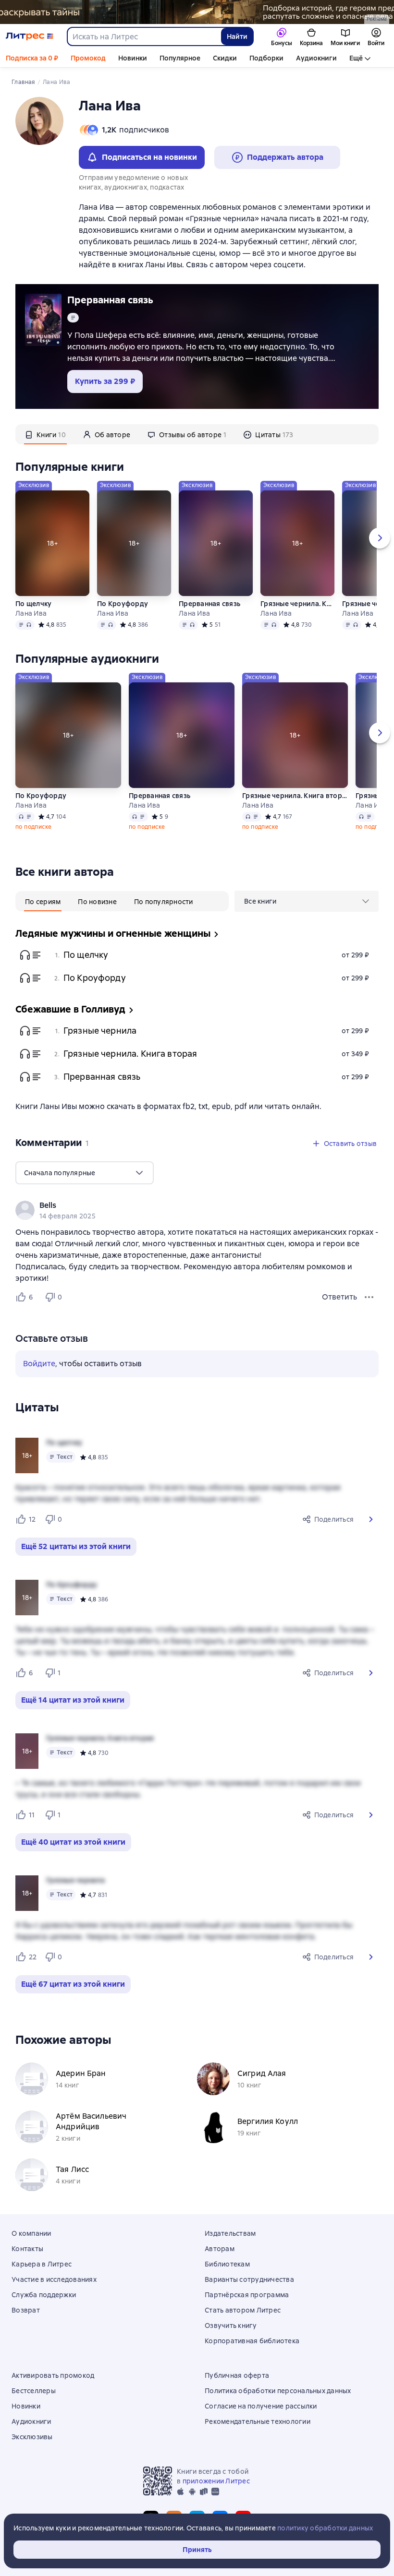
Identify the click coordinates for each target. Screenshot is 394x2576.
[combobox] (144, 36)
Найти (237, 36)
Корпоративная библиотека (252, 2341)
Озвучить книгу (231, 2326)
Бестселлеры (34, 2391)
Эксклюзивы (32, 2437)
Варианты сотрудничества (249, 2279)
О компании (31, 2233)
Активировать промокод (53, 2375)
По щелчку (33, 604)
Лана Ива (31, 613)
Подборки (266, 58)
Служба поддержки (44, 2295)
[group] (197, 1210)
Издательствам (230, 2233)
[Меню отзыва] (369, 1297)
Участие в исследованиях (54, 2279)
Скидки (225, 58)
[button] (371, 1519)
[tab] (45, 434)
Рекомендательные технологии (258, 2421)
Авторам (220, 2249)
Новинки (133, 58)
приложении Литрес (216, 2481)
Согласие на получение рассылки (261, 2406)
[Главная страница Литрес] (30, 36)
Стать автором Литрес (243, 2310)
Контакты (27, 2249)
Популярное (180, 58)
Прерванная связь (110, 300)
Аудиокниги (316, 58)
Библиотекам (227, 2264)
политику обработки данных (325, 2528)
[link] (183, 1205)
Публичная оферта (237, 2375)
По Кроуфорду (123, 604)
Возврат (26, 2310)
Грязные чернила (100, 1031)
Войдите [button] (39, 1364)
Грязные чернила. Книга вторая (297, 604)
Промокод (88, 58)
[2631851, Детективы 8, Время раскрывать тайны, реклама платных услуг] (197, 12)
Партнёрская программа (247, 2295)
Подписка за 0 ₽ (32, 58)
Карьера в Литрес (42, 2264)
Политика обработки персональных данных (278, 2391)
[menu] (307, 901)
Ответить (339, 1297)
